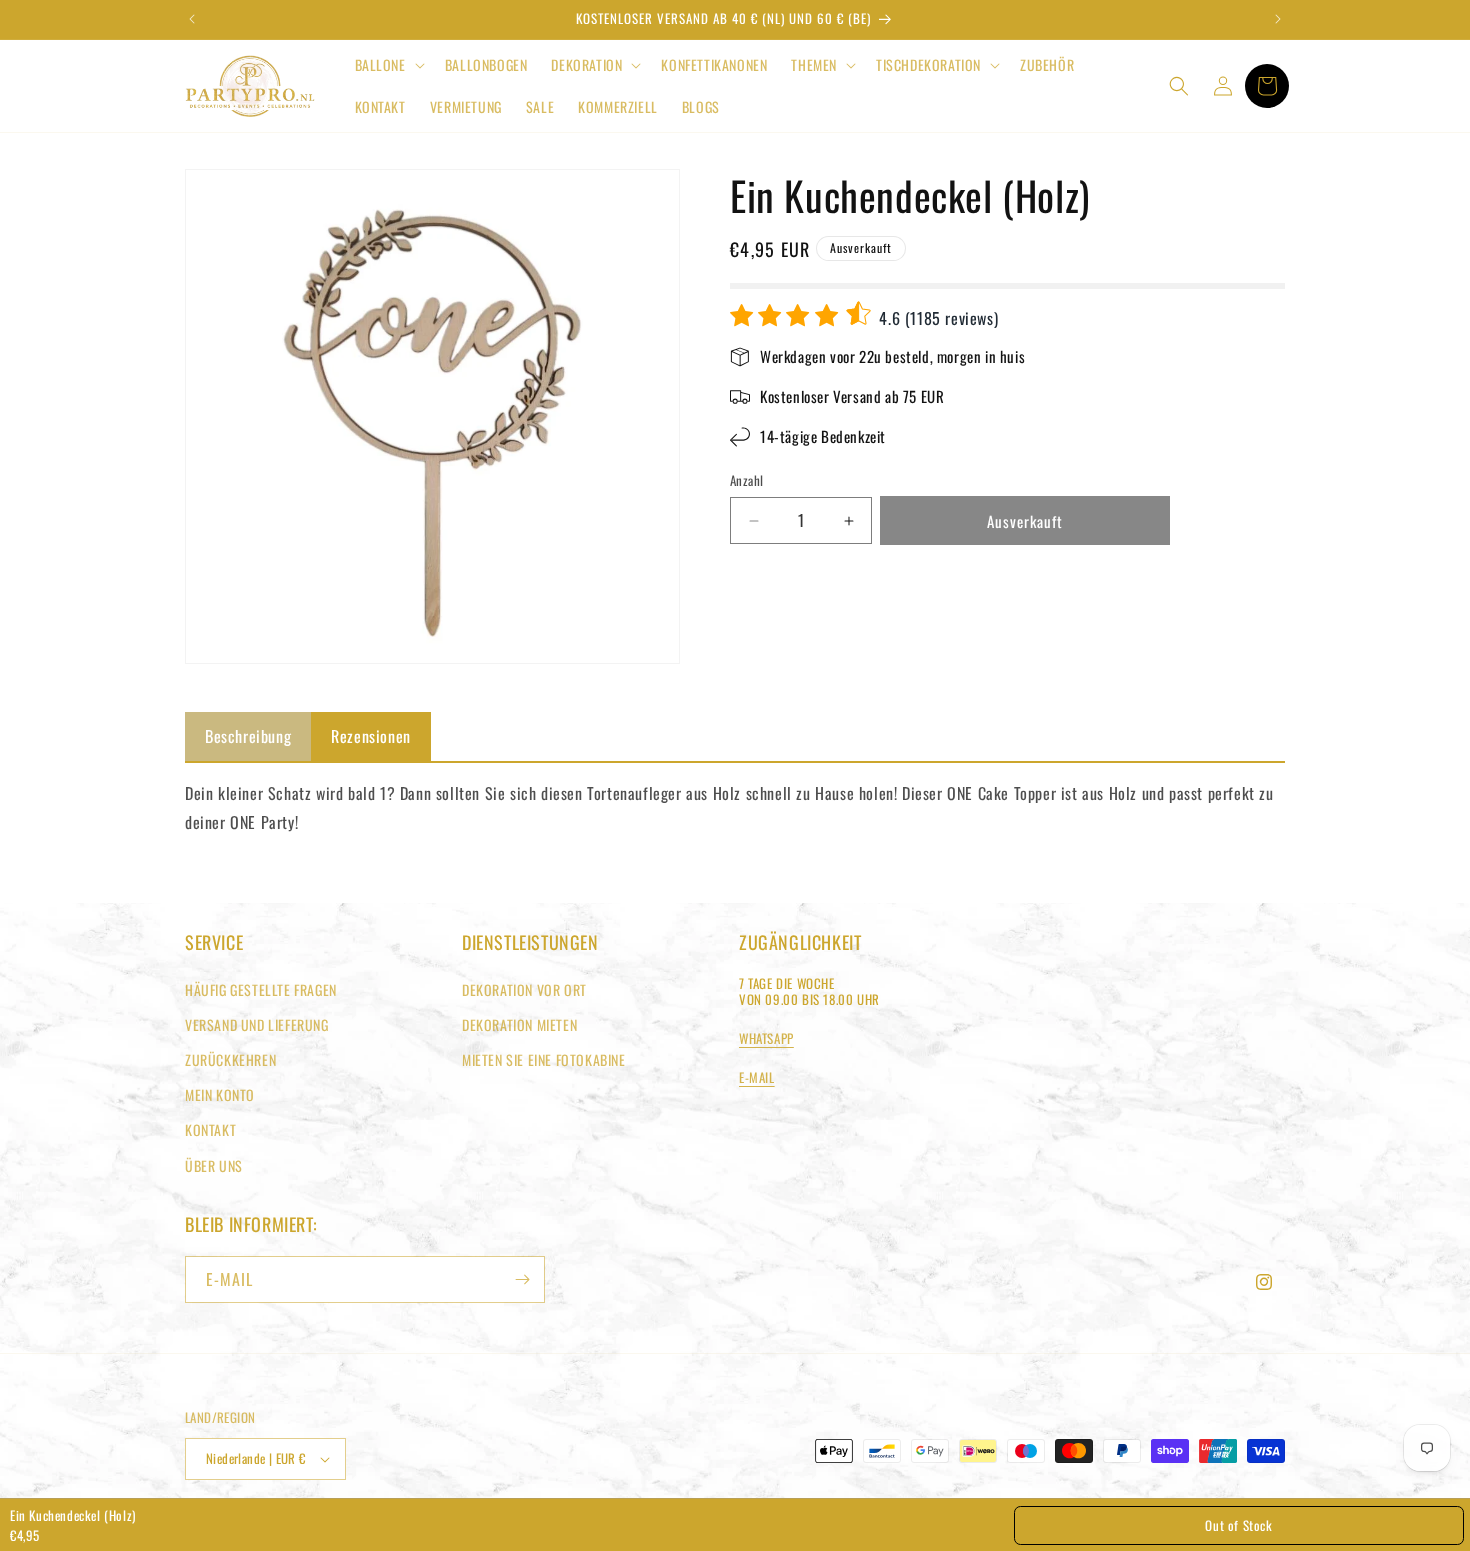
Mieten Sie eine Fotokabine (544, 1059)
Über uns (214, 1165)
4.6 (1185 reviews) (936, 318)
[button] (388, 65)
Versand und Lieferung (257, 1024)
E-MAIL (757, 1077)
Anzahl (746, 481)
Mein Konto (220, 1094)
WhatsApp (766, 1038)
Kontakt (210, 1129)
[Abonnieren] (522, 1279)
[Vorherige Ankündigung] (192, 19)
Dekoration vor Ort (524, 989)
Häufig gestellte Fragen (261, 989)
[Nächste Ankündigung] (1278, 19)
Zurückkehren (230, 1059)
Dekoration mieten (519, 1024)
